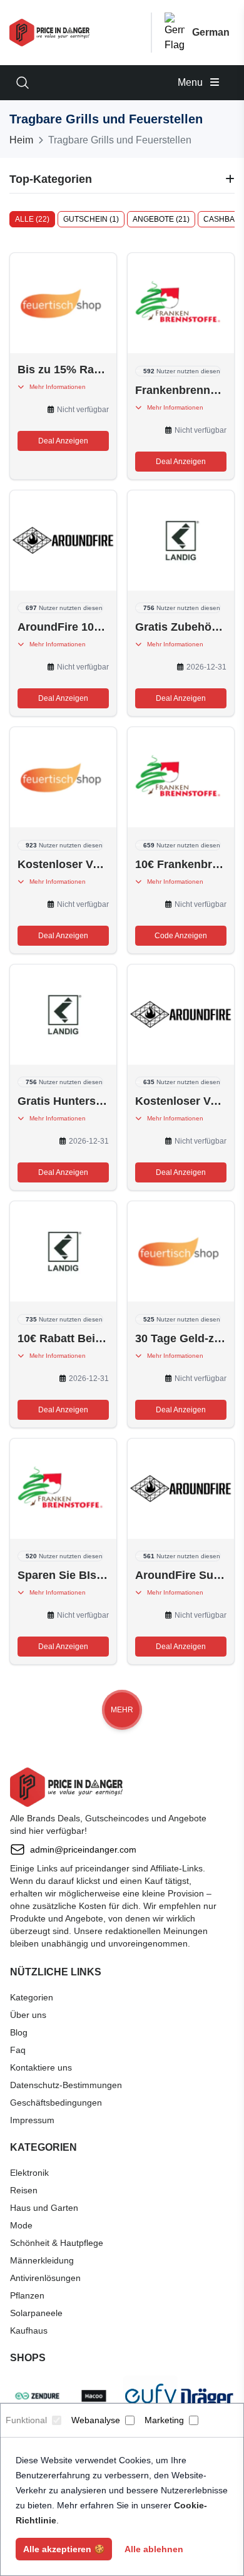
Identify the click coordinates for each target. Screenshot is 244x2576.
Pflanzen (27, 2295)
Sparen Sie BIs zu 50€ (63, 1575)
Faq (18, 2050)
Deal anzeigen (63, 441)
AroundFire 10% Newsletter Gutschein (63, 627)
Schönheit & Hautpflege (57, 2243)
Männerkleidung (42, 2260)
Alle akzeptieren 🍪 (64, 2549)
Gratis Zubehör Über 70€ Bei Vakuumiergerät (181, 627)
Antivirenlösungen (45, 2278)
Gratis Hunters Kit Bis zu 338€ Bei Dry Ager (63, 1101)
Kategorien (32, 1997)
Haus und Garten (44, 2208)
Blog (19, 2032)
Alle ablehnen (154, 2549)
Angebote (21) (161, 219)
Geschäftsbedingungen (56, 2103)
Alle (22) (32, 219)
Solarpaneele (36, 2313)
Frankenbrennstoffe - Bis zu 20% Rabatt (181, 390)
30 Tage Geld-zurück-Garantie (181, 1338)
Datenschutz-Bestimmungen (66, 2085)
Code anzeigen (181, 936)
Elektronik (29, 2173)
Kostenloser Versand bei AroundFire (181, 1101)
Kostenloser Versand (63, 864)
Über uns (28, 2015)
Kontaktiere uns (41, 2067)
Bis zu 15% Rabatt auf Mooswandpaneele (63, 370)
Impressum (32, 2120)
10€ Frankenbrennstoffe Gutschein (181, 864)
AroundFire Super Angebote (181, 1575)
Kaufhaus (29, 2330)
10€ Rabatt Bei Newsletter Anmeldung (63, 1338)
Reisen (24, 2190)
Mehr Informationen (55, 387)
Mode (21, 2225)
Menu (191, 82)
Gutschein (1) (91, 219)
